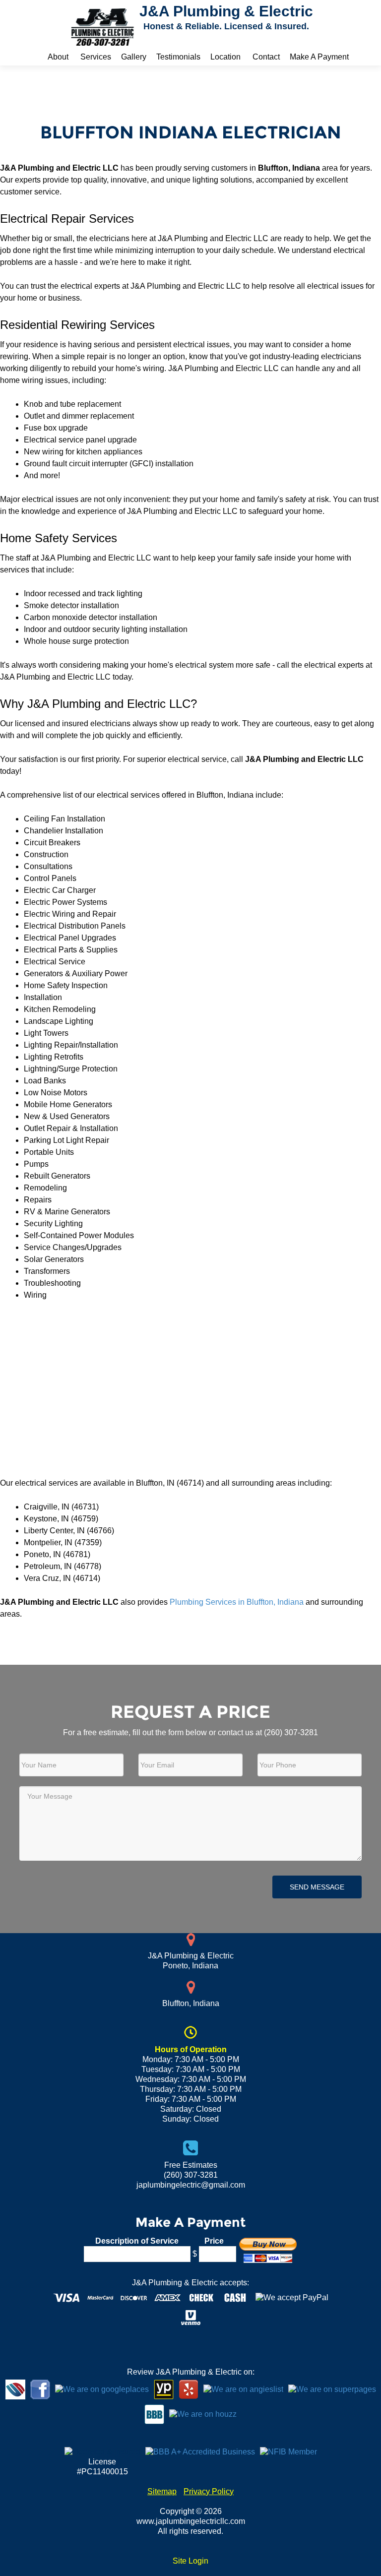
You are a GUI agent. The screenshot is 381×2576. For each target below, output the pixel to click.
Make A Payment (319, 57)
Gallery (134, 57)
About (58, 57)
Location (225, 57)
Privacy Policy (209, 2491)
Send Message (317, 1887)
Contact (266, 57)
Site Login (190, 2561)
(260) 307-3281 (291, 1732)
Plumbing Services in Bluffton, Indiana (237, 1602)
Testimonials (178, 57)
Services (96, 57)
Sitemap (162, 2491)
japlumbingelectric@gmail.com (191, 2185)
